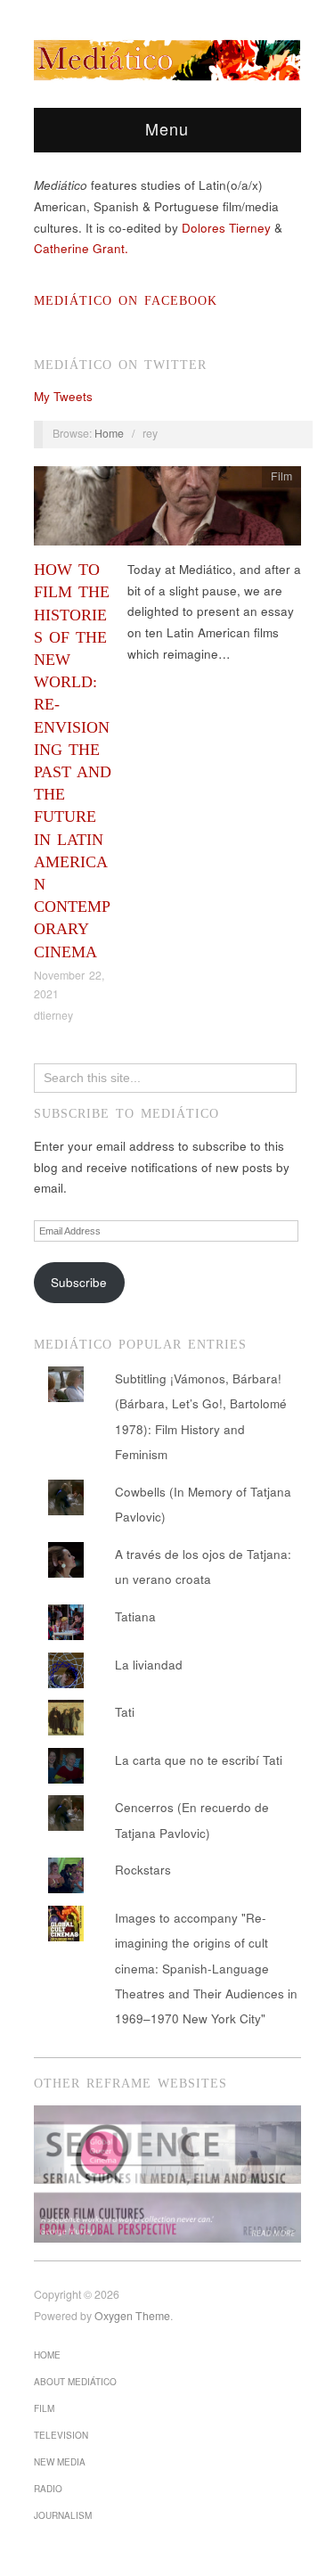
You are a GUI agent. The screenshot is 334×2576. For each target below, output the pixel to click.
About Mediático (75, 2382)
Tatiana (135, 1616)
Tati (125, 1712)
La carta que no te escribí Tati (199, 1760)
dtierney (53, 1015)
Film (281, 476)
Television (61, 2435)
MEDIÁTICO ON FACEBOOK (126, 301)
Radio (48, 2489)
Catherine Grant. (81, 248)
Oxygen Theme (132, 2316)
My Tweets (63, 396)
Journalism (63, 2515)
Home (109, 433)
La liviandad (149, 1665)
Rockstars (143, 1870)
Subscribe (79, 1282)
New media (60, 2462)
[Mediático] (167, 57)
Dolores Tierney (226, 228)
